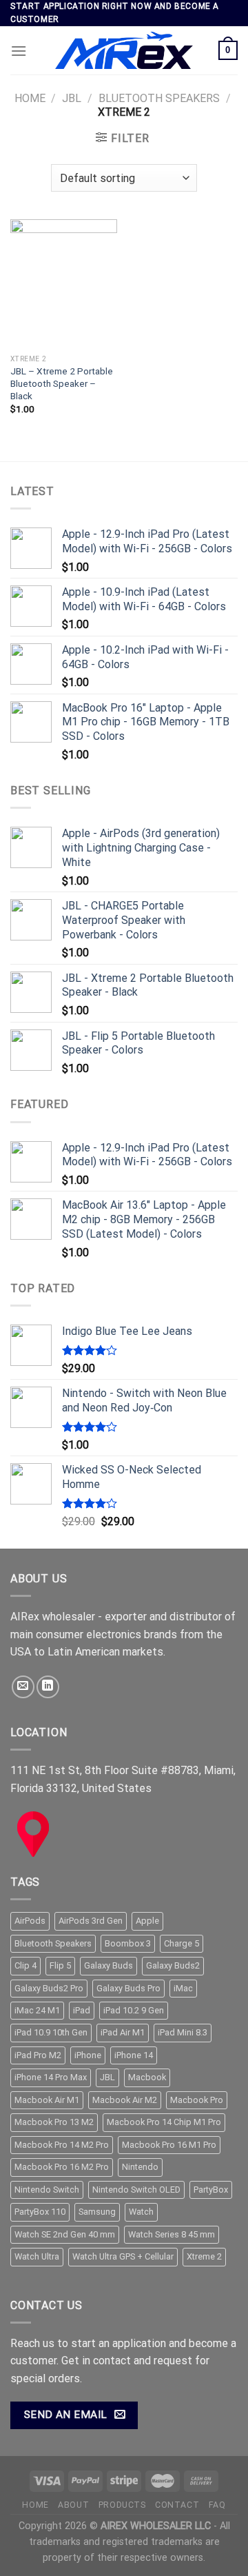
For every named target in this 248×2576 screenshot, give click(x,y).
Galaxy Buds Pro (128, 1988)
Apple (147, 1921)
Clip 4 (25, 1965)
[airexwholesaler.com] (124, 50)
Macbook (147, 2077)
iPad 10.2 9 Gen (134, 2010)
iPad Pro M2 (38, 2055)
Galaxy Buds (108, 1965)
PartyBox (211, 2190)
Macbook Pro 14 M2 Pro (62, 2145)
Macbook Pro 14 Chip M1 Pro (164, 2122)
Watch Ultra (37, 2256)
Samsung (97, 2212)
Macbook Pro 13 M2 (54, 2122)
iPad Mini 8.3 (183, 2032)
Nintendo (140, 2167)
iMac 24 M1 (37, 2010)
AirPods (30, 1921)
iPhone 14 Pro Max (51, 2077)
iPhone (88, 2055)
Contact (177, 2505)
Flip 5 (60, 1965)
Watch (141, 2212)
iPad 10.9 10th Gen (51, 2032)
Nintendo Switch (47, 2190)
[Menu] (19, 51)
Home (30, 98)
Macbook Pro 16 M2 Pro (62, 2167)
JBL (72, 98)
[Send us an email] (23, 1687)
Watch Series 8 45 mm (172, 2234)
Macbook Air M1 (47, 2100)
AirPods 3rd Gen (91, 1921)
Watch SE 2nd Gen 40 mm (65, 2234)
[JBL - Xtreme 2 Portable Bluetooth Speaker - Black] (64, 283)
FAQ (217, 2505)
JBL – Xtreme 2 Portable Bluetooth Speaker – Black (62, 383)
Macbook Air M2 (125, 2100)
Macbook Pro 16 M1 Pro (169, 2145)
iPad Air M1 (123, 2032)
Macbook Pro (197, 2100)
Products (122, 2505)
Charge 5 (182, 1943)
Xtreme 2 (204, 2256)
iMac (183, 1988)
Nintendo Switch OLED (136, 2190)
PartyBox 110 (40, 2212)
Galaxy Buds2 (173, 1965)
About (73, 2505)
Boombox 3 (128, 1943)
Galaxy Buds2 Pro (49, 1988)
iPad (82, 2010)
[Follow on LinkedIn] (48, 1687)
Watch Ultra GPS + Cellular (123, 2256)
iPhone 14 (134, 2055)
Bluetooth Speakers (159, 98)
